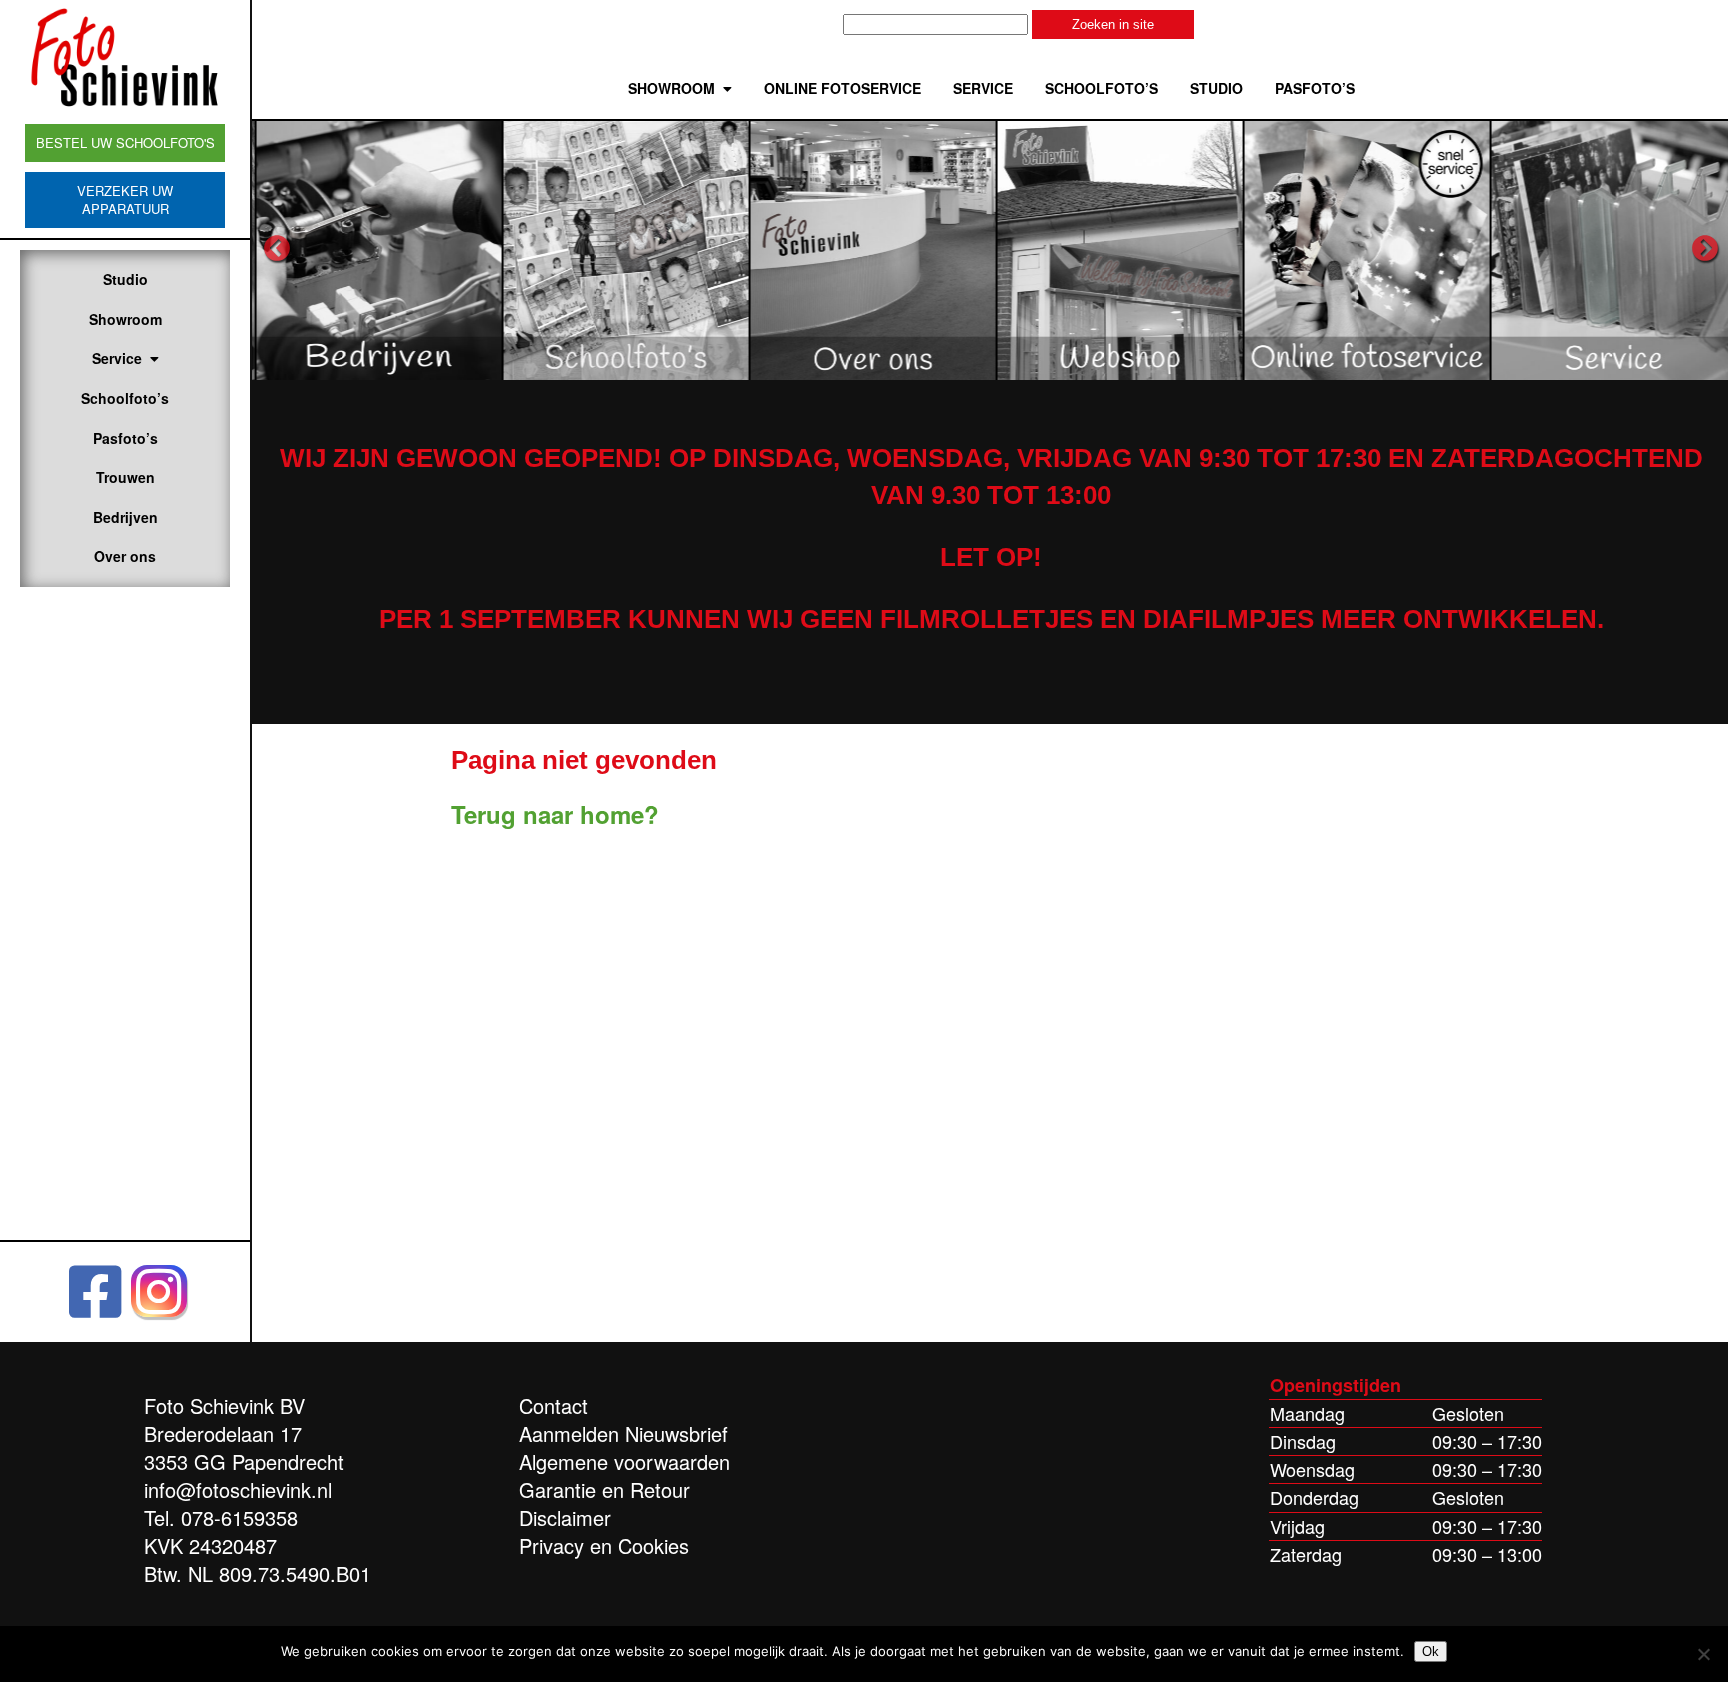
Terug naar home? (555, 814)
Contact (553, 1405)
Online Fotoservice (842, 88)
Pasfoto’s (125, 438)
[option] (375, 249)
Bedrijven (125, 517)
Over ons (125, 556)
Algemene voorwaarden (624, 1461)
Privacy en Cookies (604, 1545)
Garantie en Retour (604, 1489)
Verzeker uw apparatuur (125, 199)
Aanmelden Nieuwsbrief (623, 1433)
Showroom (125, 319)
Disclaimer (565, 1517)
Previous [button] (277, 249)
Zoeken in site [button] (1113, 24)
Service (117, 358)
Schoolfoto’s (125, 398)
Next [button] (1705, 249)
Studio (125, 279)
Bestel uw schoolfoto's (125, 142)
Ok (1430, 1651)
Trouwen (125, 477)
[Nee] (1703, 1654)
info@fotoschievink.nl (238, 1489)
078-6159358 (239, 1517)
